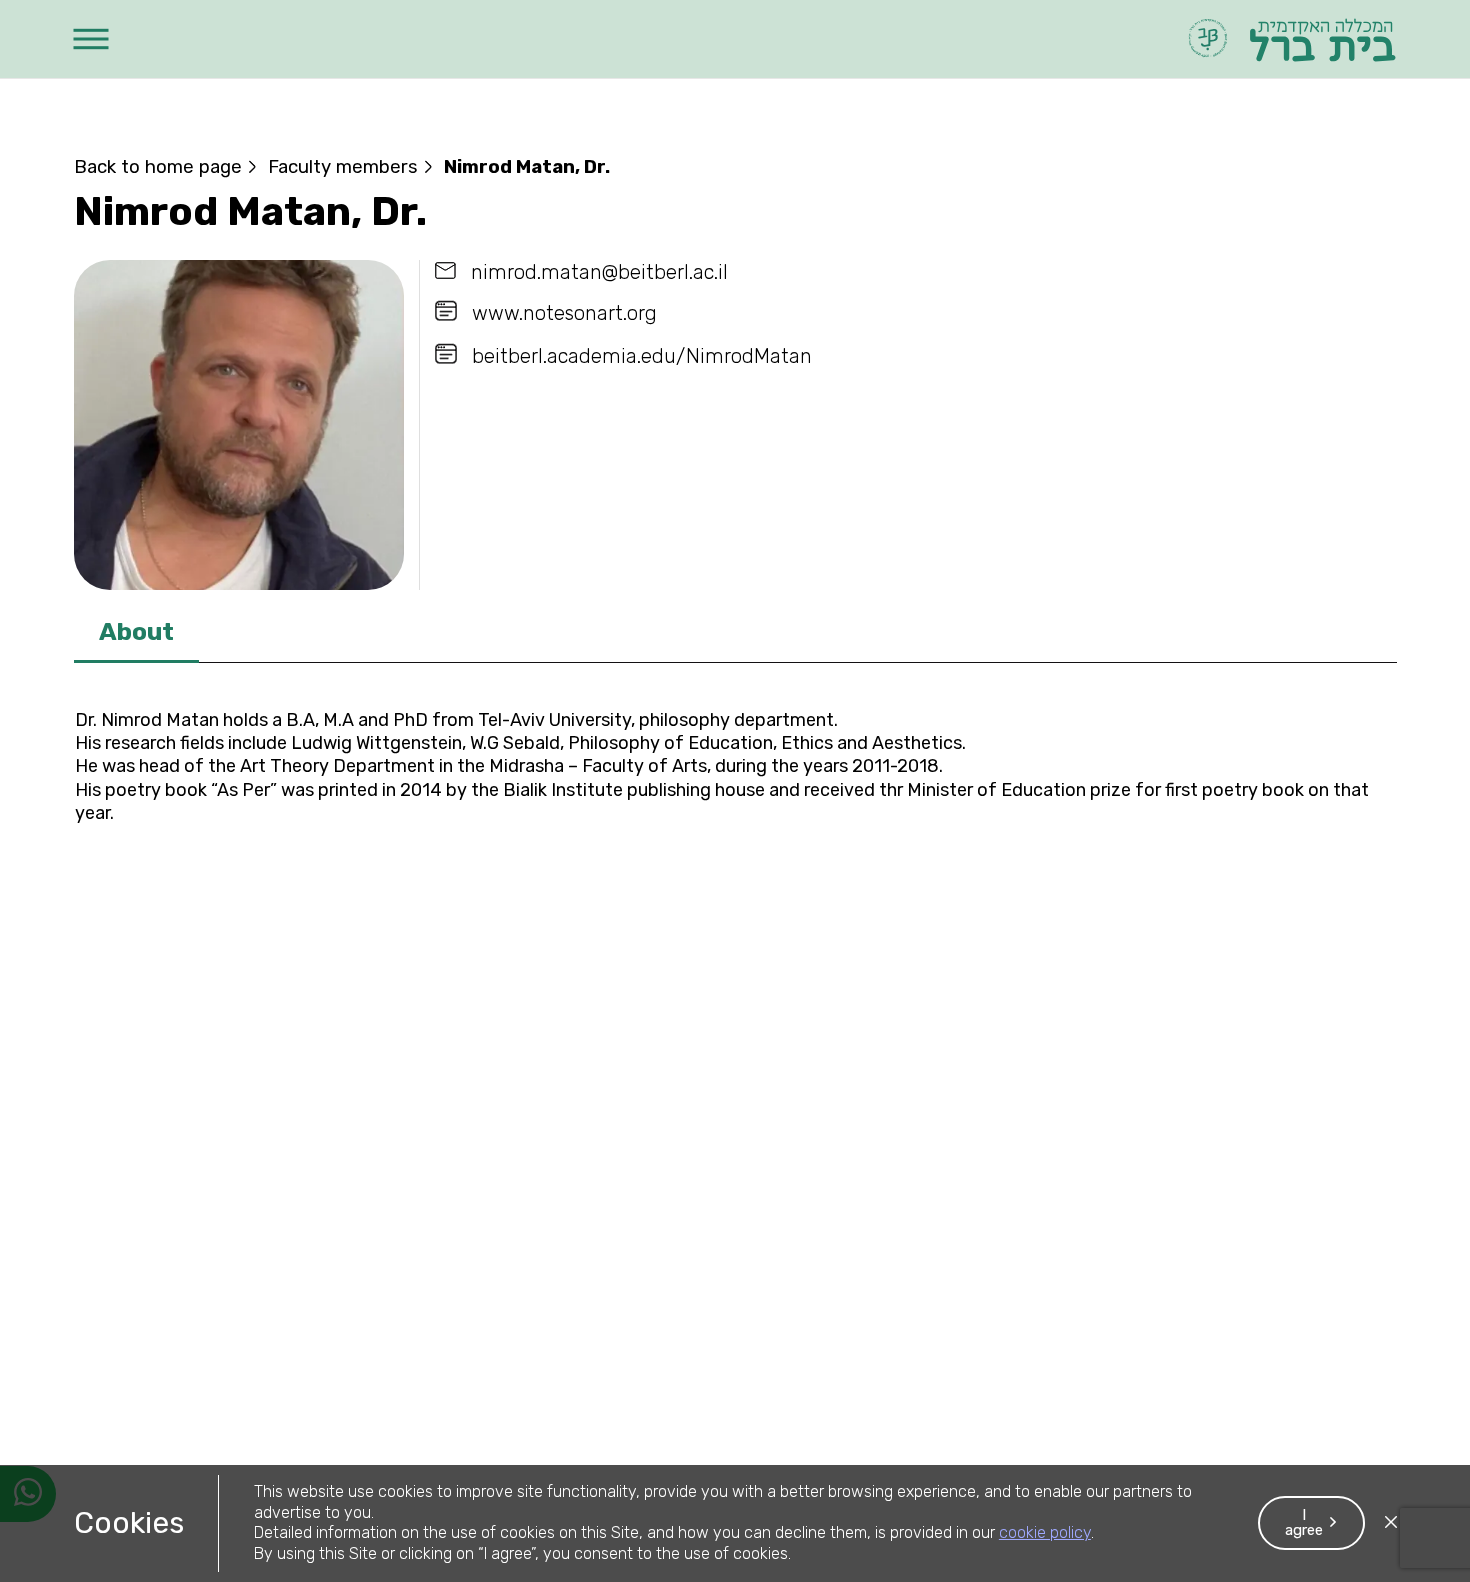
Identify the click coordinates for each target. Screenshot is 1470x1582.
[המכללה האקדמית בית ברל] (1290, 39)
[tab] (136, 634)
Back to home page (158, 167)
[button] (91, 39)
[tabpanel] (735, 772)
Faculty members (343, 167)
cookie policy (1045, 1532)
